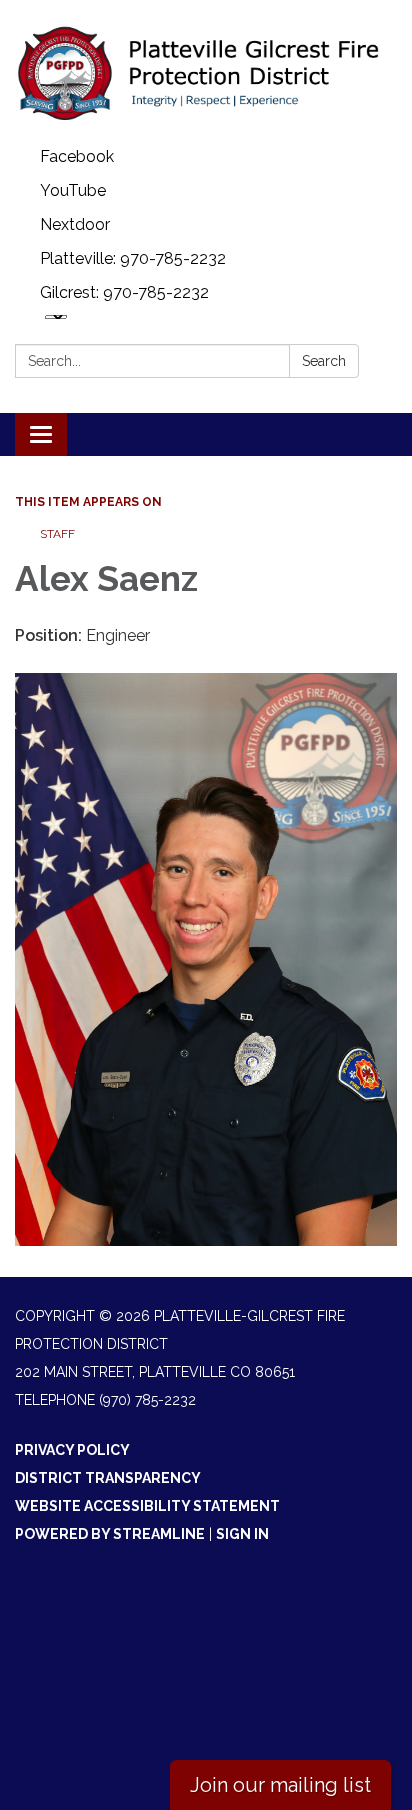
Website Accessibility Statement (147, 1506)
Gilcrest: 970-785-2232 (124, 292)
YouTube (73, 190)
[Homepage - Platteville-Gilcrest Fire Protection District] (206, 70)
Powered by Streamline (110, 1534)
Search (324, 361)
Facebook (77, 156)
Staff (57, 534)
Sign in (242, 1534)
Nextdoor (75, 224)
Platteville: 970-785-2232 (133, 258)
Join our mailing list (280, 1785)
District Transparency (108, 1478)
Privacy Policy (72, 1450)
